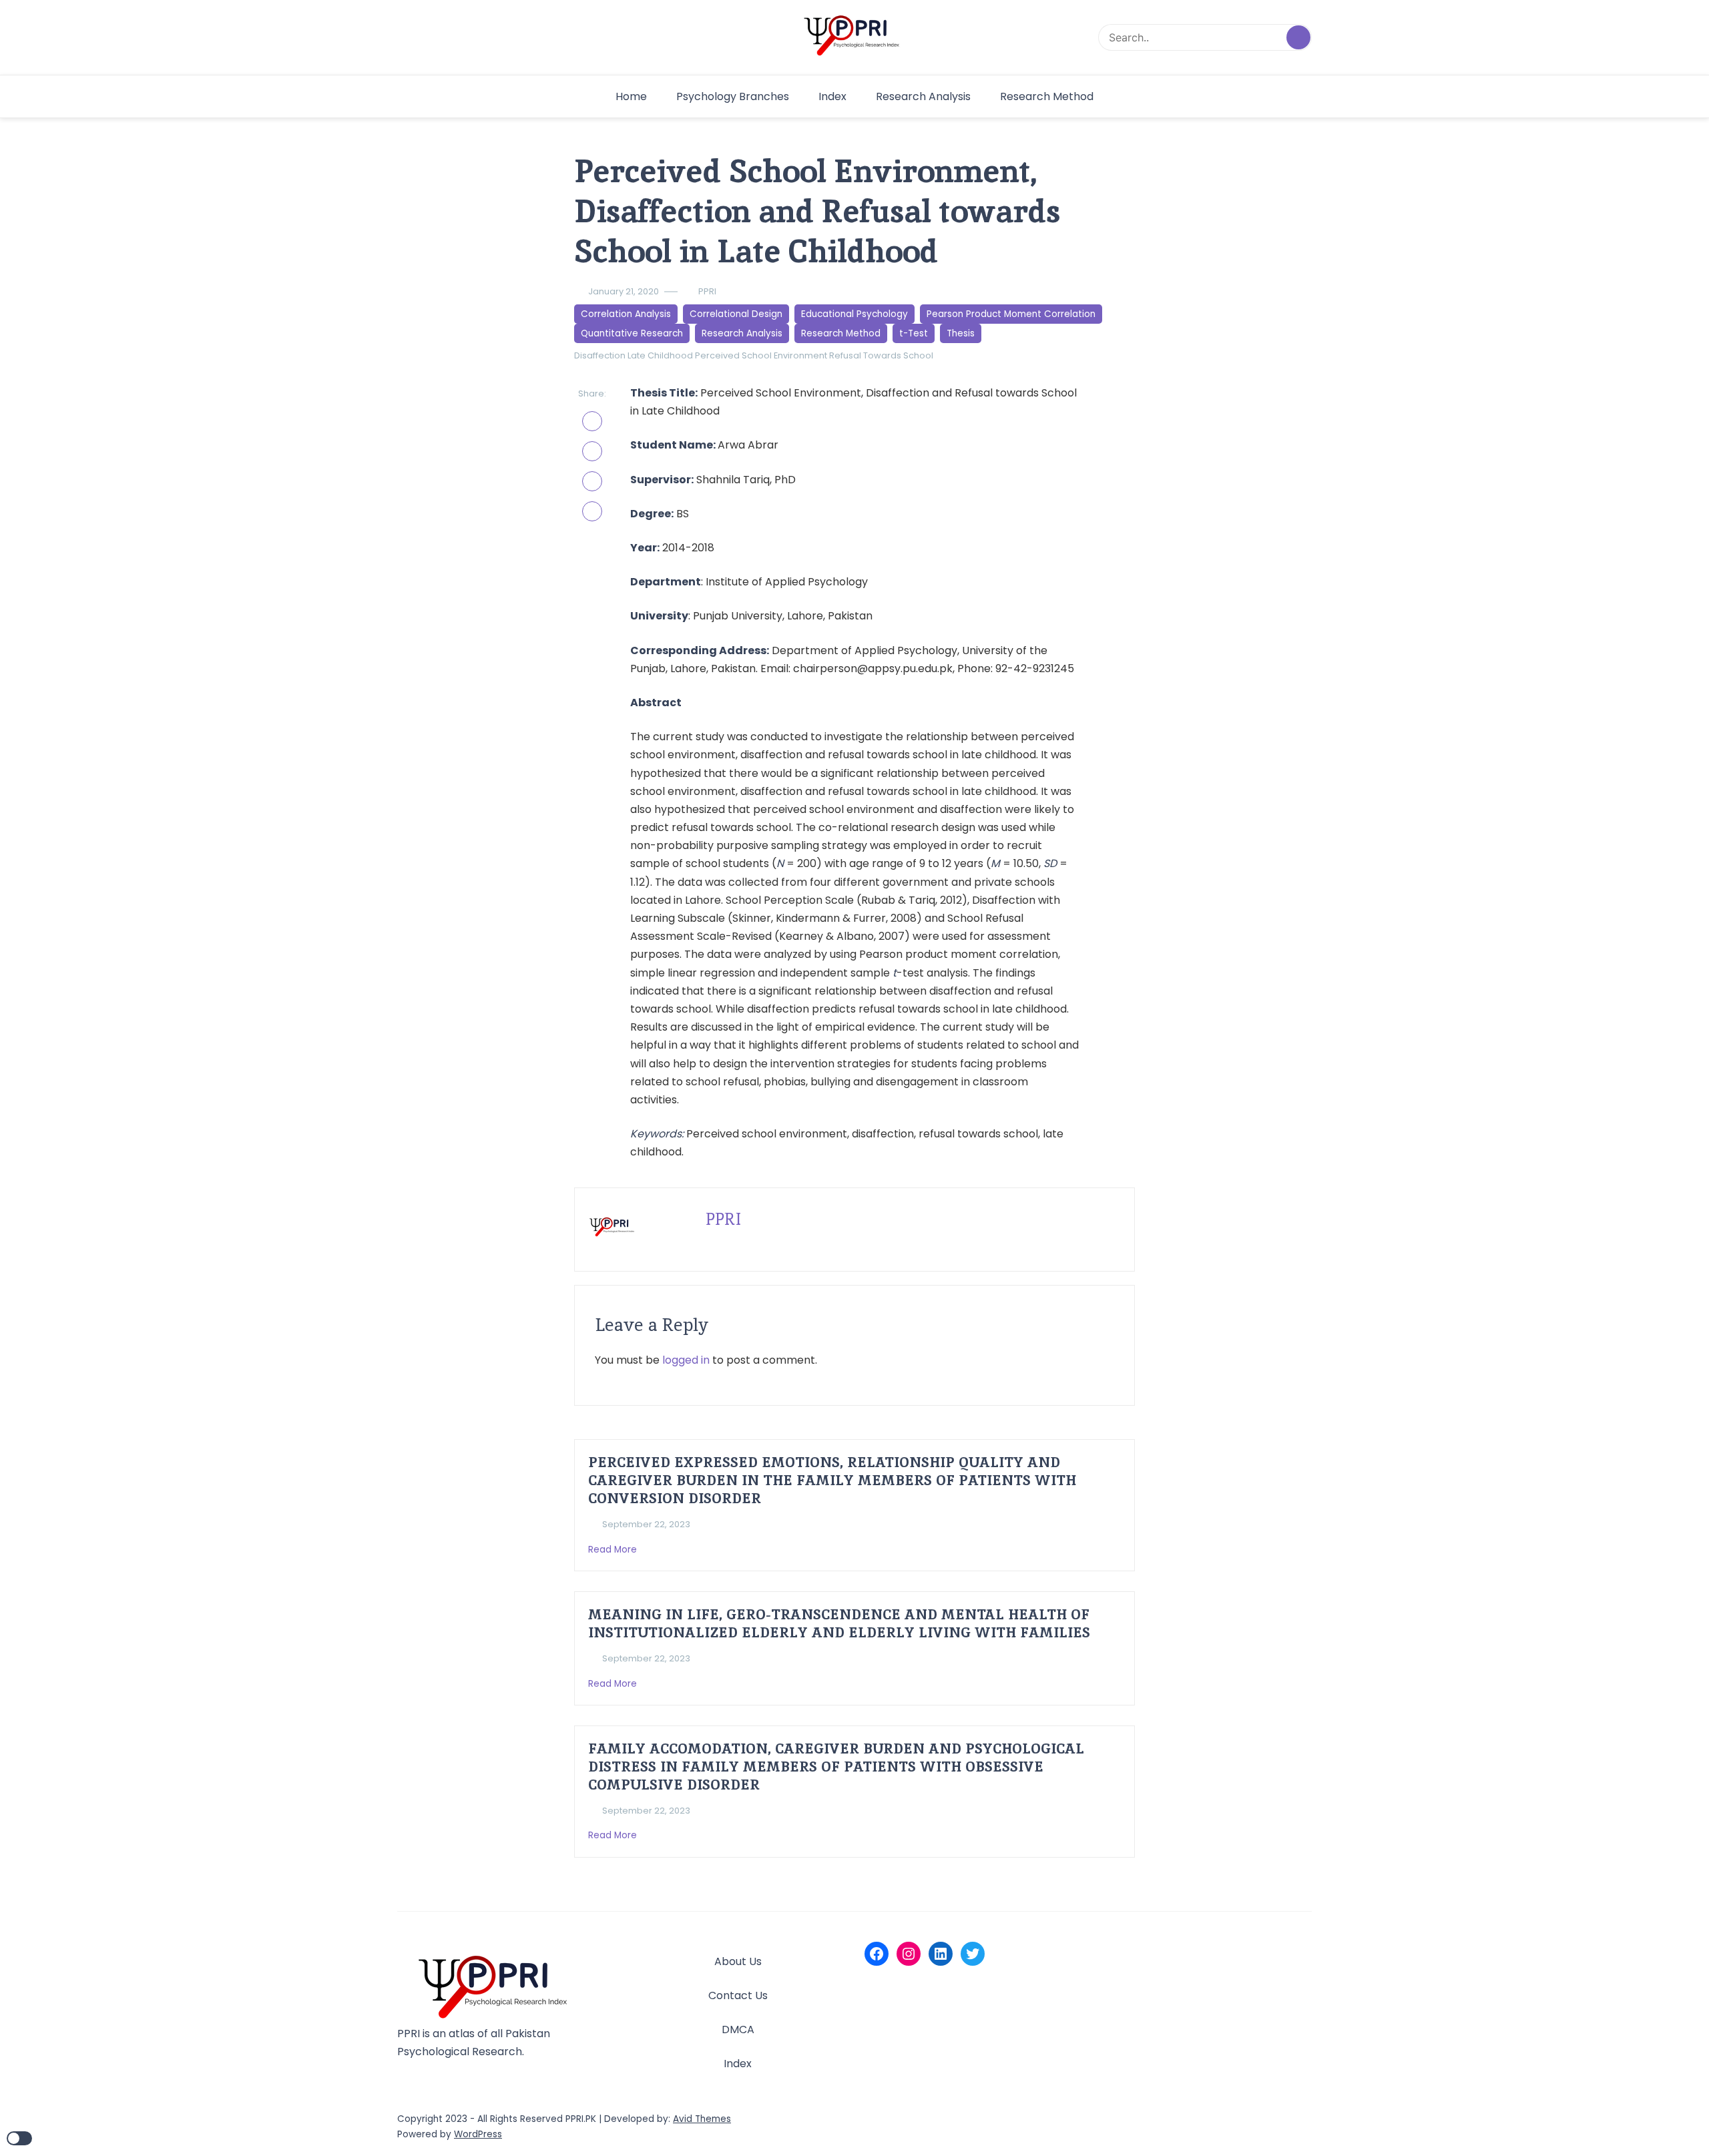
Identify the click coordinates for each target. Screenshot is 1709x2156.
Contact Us (738, 1995)
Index (832, 96)
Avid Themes (702, 2119)
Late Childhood (660, 355)
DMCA (738, 2030)
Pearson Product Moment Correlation (1011, 314)
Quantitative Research (632, 333)
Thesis (961, 333)
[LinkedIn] (941, 1954)
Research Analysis (923, 96)
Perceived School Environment (761, 355)
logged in (686, 1360)
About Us (738, 1961)
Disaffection (600, 355)
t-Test (914, 333)
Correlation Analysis (626, 314)
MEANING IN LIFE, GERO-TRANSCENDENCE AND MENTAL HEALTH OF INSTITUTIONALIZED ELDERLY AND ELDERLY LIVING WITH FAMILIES (839, 1623)
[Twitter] (973, 1954)
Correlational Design (736, 314)
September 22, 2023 (646, 1524)
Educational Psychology (854, 314)
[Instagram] (909, 1954)
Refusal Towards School (881, 355)
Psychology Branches (733, 96)
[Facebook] (877, 1954)
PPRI (707, 291)
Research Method (1047, 96)
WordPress (478, 2134)
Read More (614, 1550)
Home (631, 96)
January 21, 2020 (624, 291)
